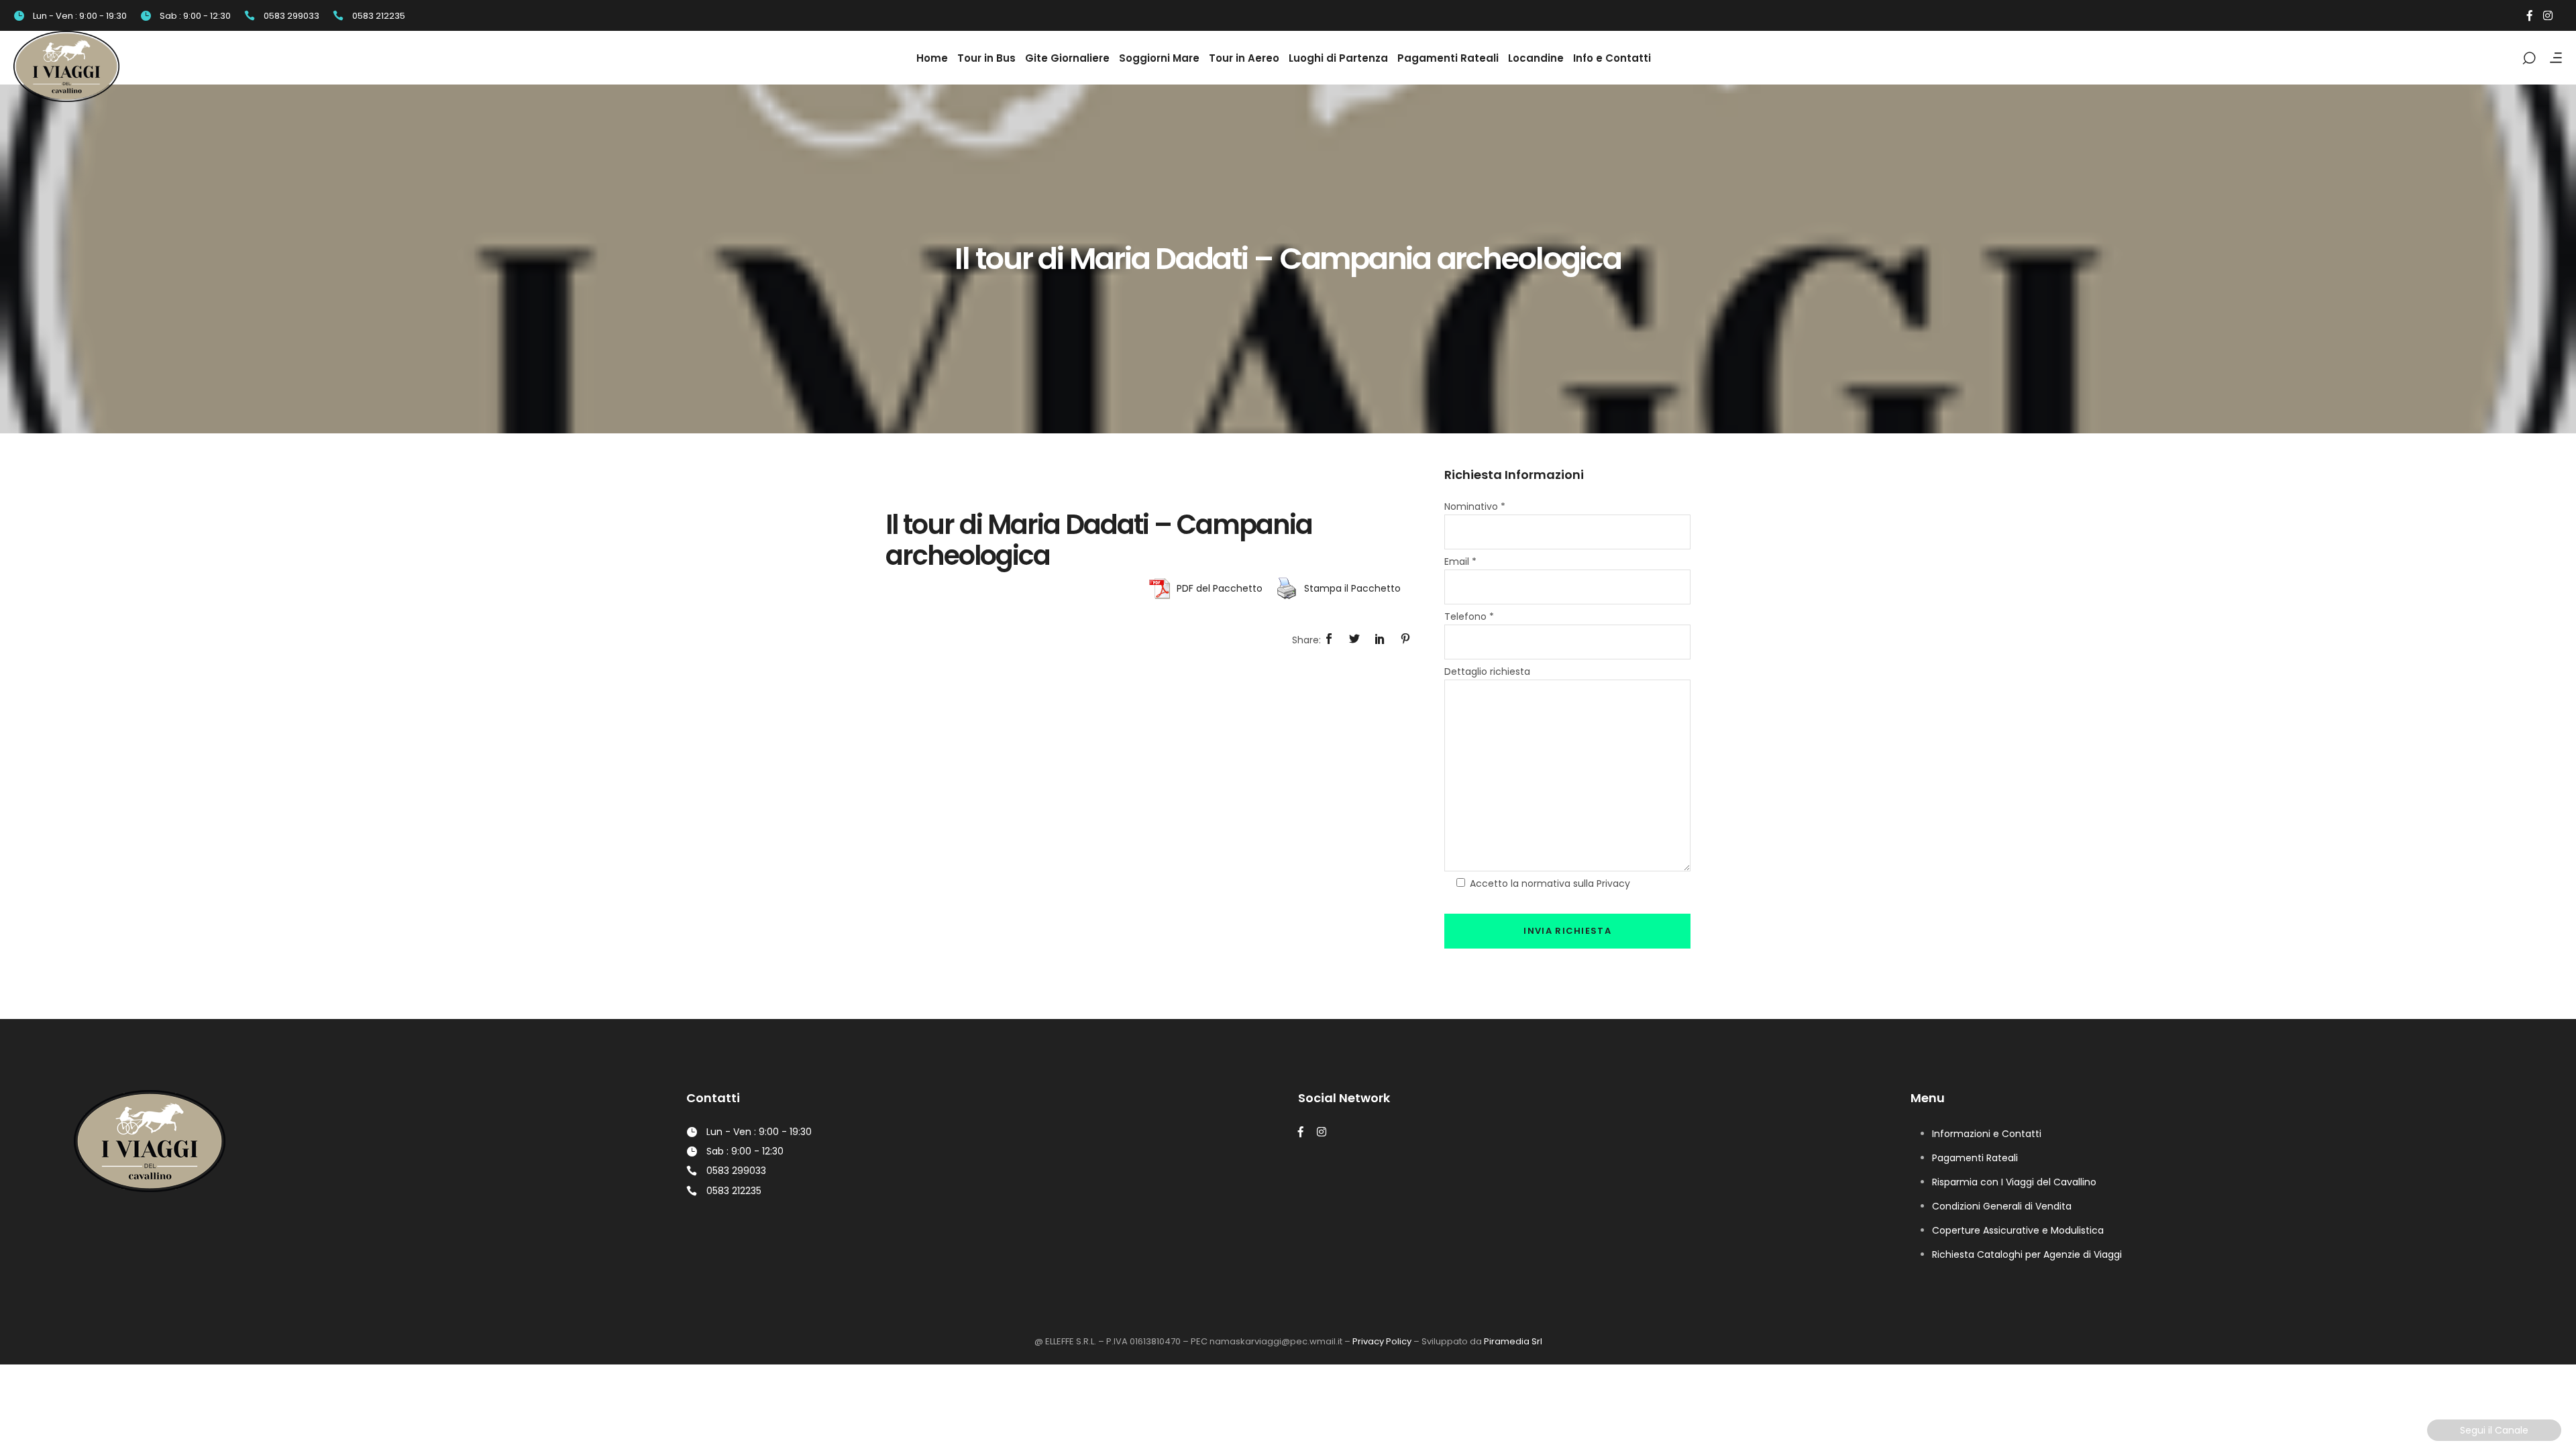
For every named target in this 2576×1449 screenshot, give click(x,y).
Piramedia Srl (1513, 1341)
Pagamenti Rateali (1975, 1158)
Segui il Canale (2494, 1430)
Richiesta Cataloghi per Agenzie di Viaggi (2027, 1254)
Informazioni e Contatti (1987, 1134)
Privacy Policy (1382, 1341)
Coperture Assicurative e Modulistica (2018, 1230)
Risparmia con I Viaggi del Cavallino (2014, 1182)
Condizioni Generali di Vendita (2002, 1206)
